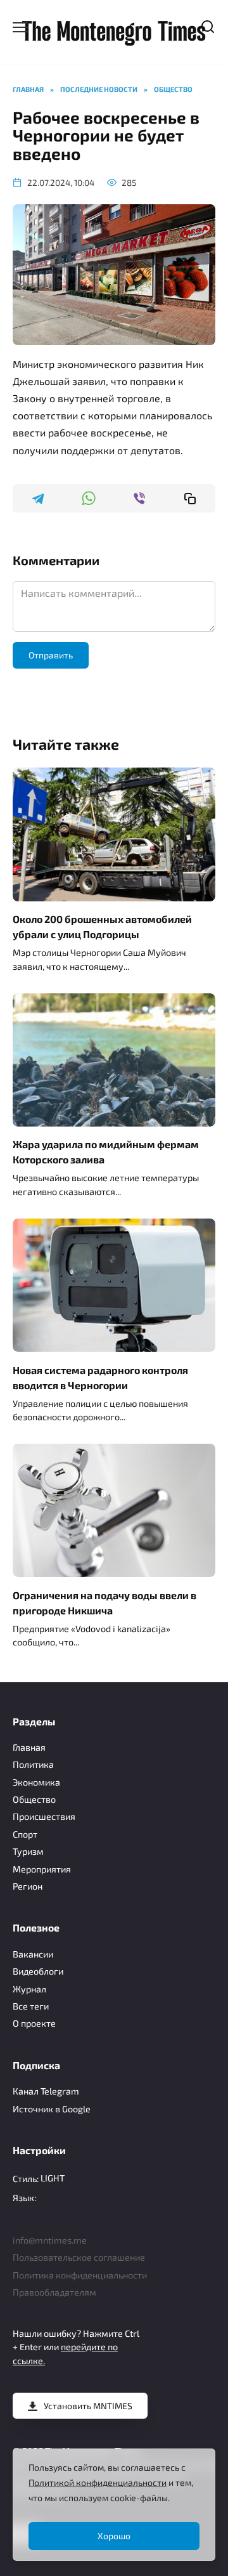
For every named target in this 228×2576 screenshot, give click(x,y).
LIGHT (53, 2178)
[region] (114, 2505)
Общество (34, 1799)
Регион (28, 1886)
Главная (29, 1747)
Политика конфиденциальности (80, 2275)
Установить (88, 2406)
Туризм (28, 1851)
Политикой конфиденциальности (98, 2482)
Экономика (36, 1782)
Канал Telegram (46, 2091)
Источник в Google (52, 2109)
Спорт (25, 1834)
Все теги (31, 2006)
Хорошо (114, 2536)
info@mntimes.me (50, 2240)
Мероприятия (42, 1869)
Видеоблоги (38, 1971)
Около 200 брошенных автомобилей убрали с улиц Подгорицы (102, 926)
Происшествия (44, 1816)
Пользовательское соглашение (79, 2257)
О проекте (34, 2023)
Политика (33, 1764)
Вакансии (33, 1954)
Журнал (29, 1989)
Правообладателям (54, 2292)
